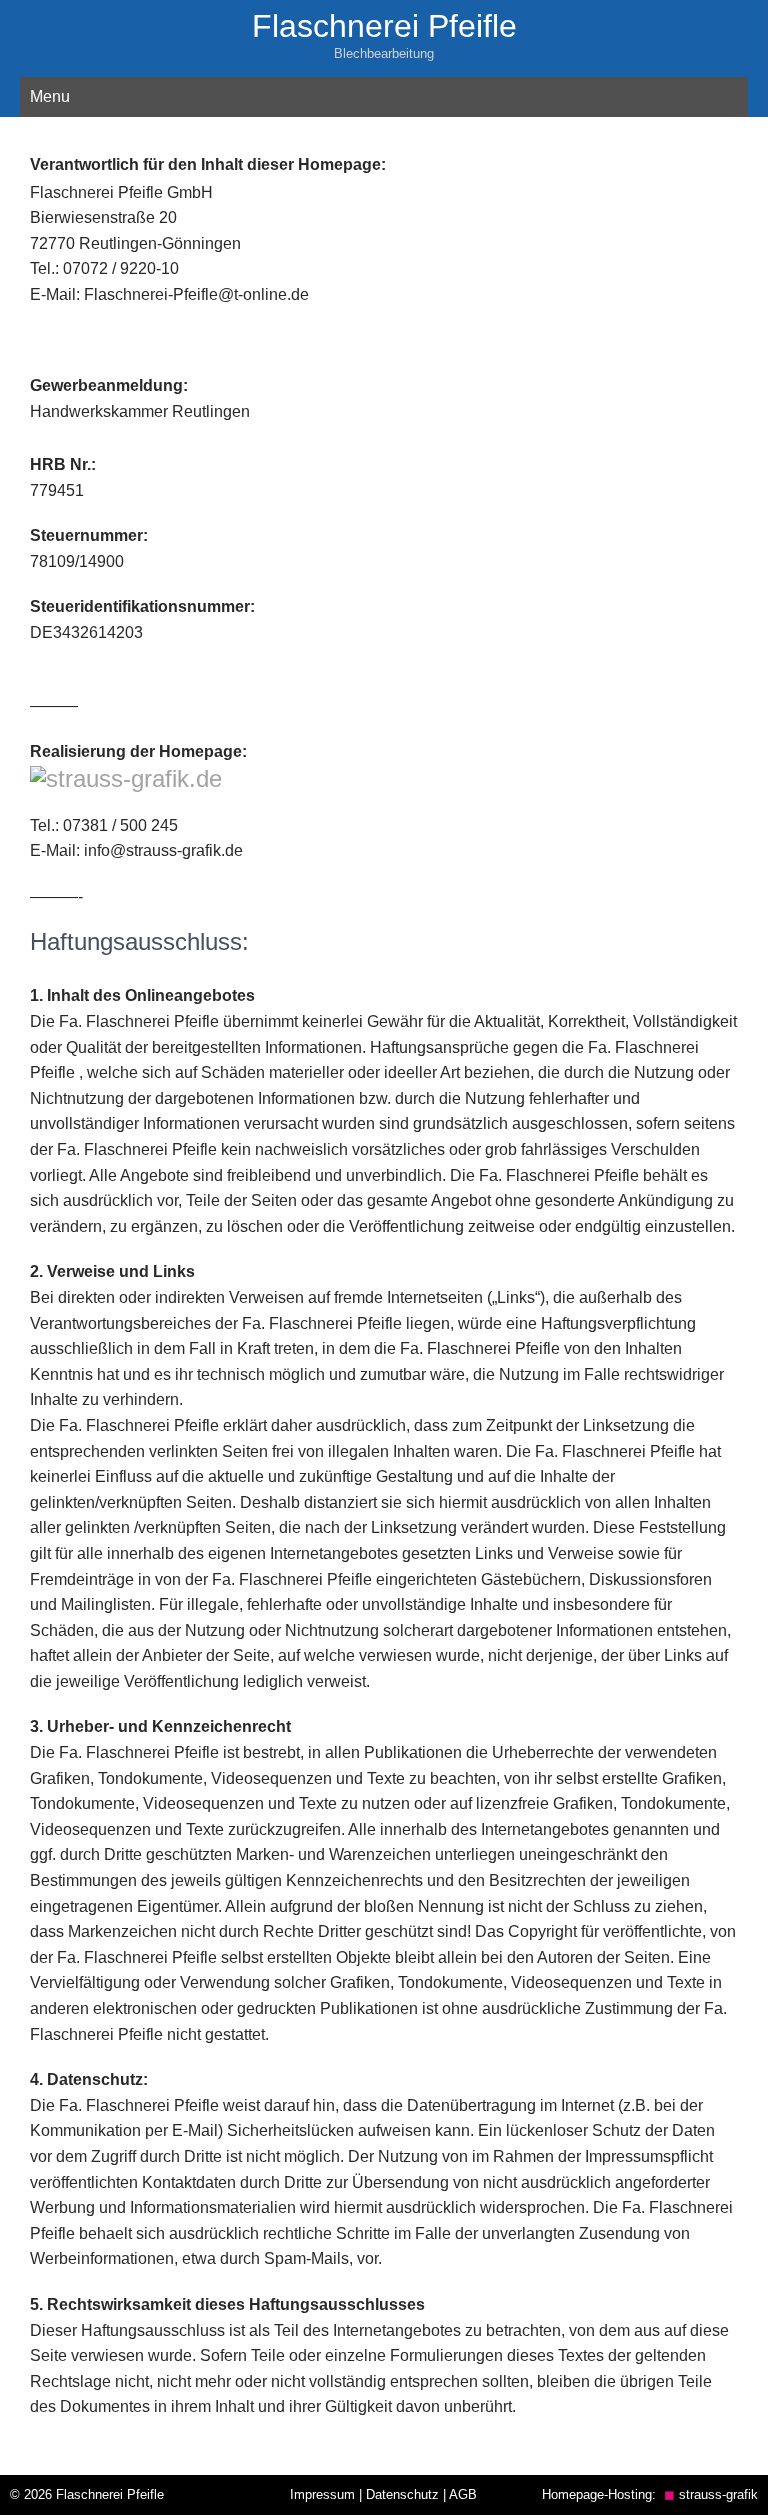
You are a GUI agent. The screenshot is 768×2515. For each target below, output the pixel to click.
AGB (463, 2494)
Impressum (322, 2494)
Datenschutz (402, 2494)
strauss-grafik (711, 2494)
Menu (50, 96)
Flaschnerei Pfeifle (384, 26)
